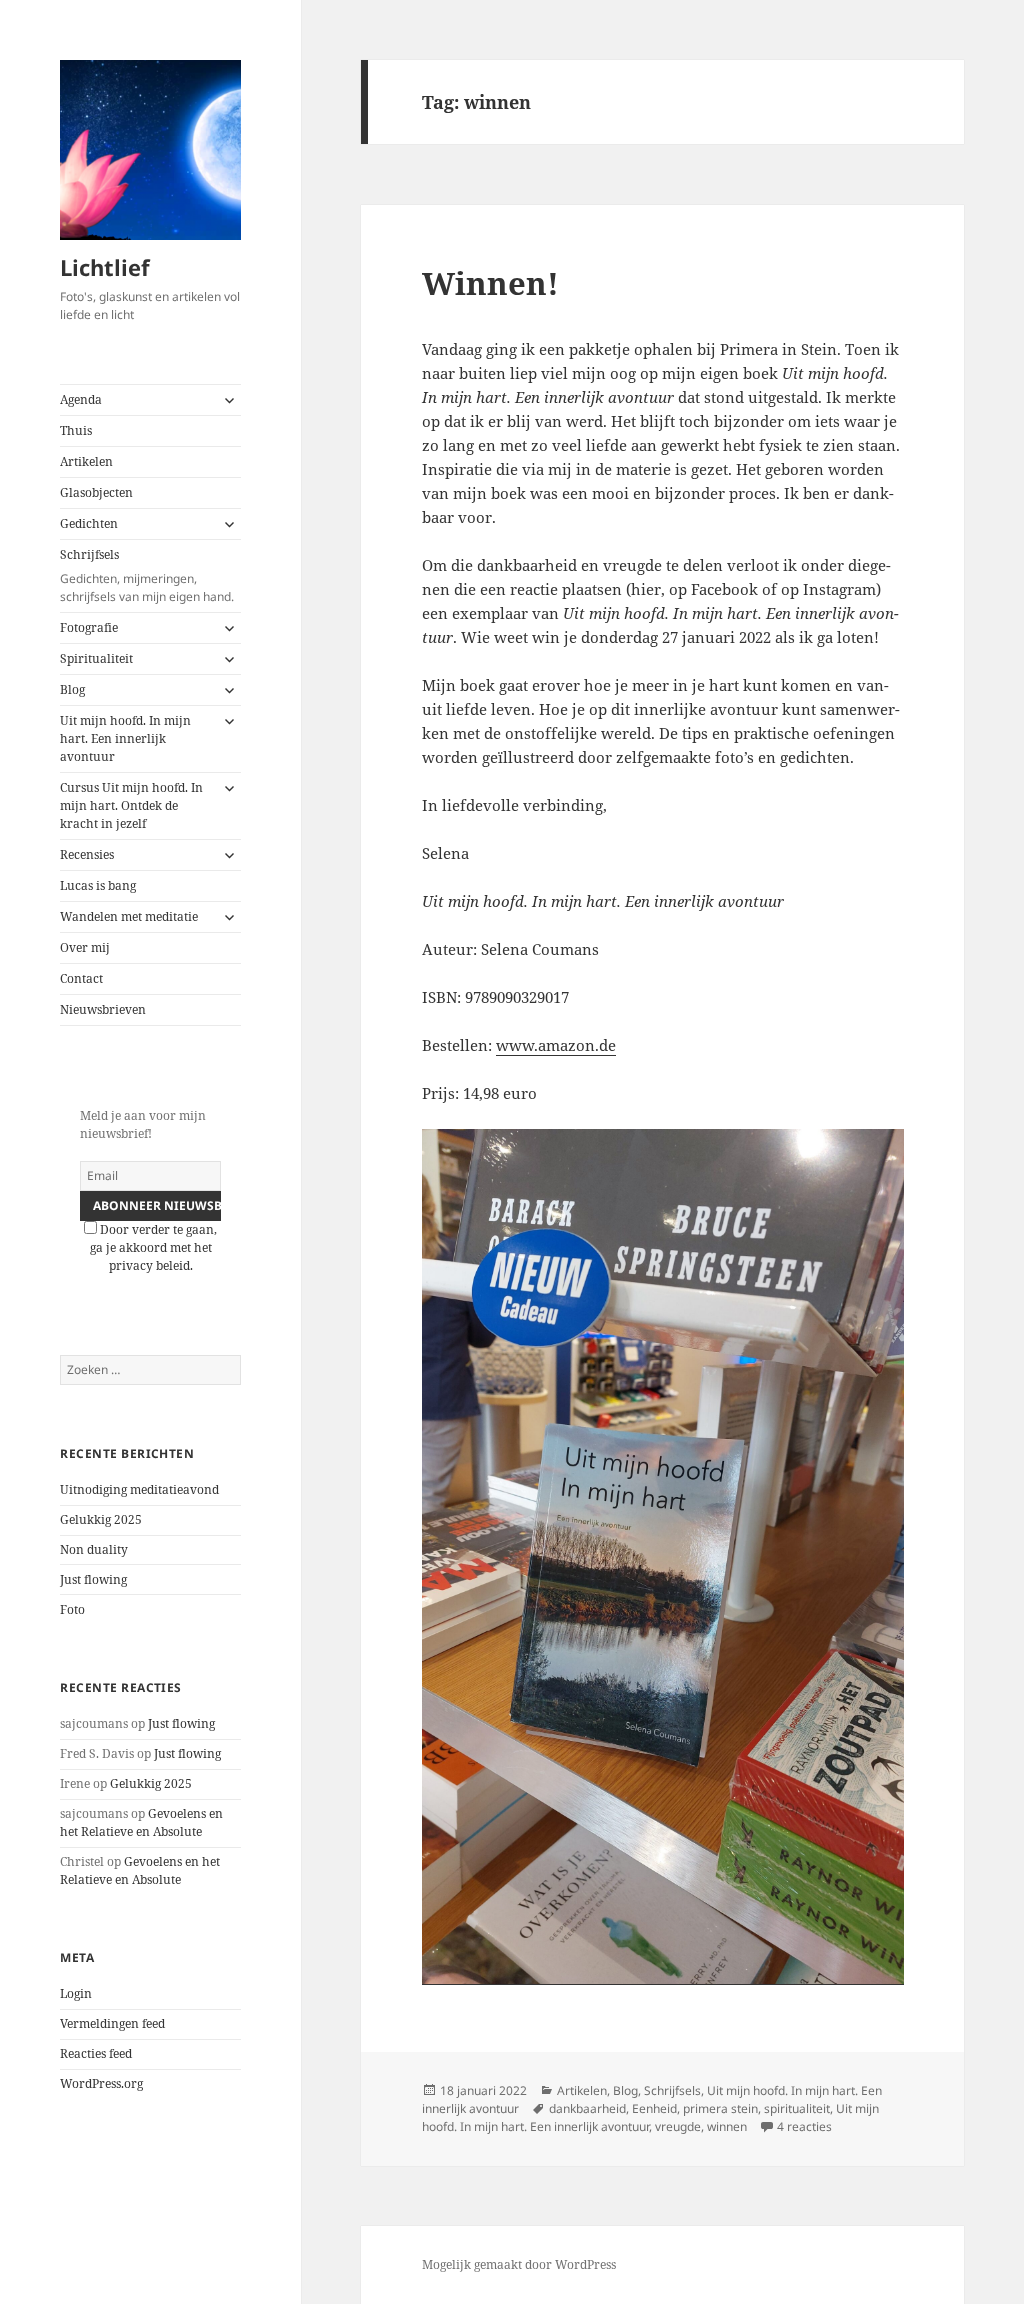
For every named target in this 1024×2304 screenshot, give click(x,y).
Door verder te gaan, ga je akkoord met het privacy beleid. (154, 1247)
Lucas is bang (98, 885)
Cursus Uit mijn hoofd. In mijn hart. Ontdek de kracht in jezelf (131, 805)
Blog (72, 689)
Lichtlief (105, 267)
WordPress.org (101, 2083)
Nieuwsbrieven (103, 1009)
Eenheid (654, 2108)
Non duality (94, 1549)
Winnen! (490, 283)
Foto (72, 1609)
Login (76, 1993)
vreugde (678, 2126)
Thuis (76, 430)
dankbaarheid (587, 2108)
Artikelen (86, 461)
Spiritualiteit (96, 658)
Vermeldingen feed (112, 2023)
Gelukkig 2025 (101, 1519)
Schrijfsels (147, 575)
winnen (727, 2126)
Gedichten (89, 523)
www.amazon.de (556, 1045)
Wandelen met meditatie (129, 916)
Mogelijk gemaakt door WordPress (519, 2264)
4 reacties (804, 2126)
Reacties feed (96, 2053)
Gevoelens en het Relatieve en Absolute (141, 1822)
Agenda (81, 399)
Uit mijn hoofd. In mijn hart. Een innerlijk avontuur (125, 738)
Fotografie (89, 627)
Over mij (85, 947)
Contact (81, 978)
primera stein (720, 2108)
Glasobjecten (96, 492)
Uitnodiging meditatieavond (139, 1489)
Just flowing (93, 1579)
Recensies (87, 854)
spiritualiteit (797, 2108)
